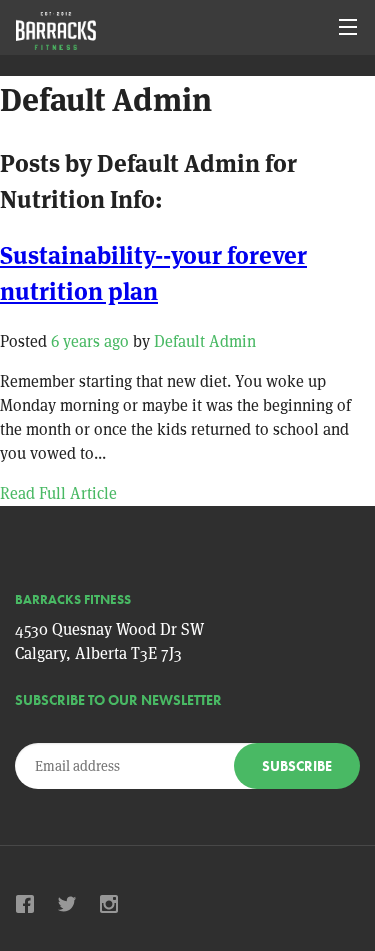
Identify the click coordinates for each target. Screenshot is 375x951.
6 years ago (90, 341)
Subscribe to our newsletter (118, 700)
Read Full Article (58, 493)
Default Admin (205, 341)
